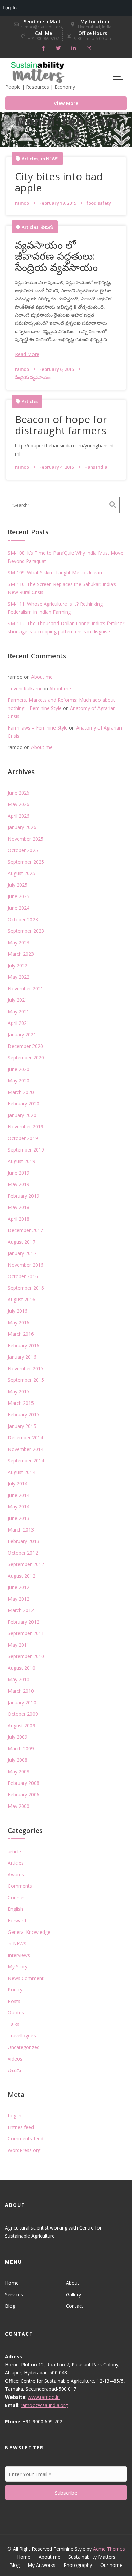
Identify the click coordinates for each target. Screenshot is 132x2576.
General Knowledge (29, 1932)
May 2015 (19, 1391)
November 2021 (26, 988)
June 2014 (19, 1495)
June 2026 (19, 793)
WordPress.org (24, 2150)
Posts (14, 2001)
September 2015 (26, 1380)
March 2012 (21, 1610)
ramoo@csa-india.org (44, 2405)
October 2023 (23, 919)
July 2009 (18, 1737)
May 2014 (19, 1507)
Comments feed (26, 2139)
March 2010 (21, 1691)
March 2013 (21, 1530)
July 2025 (18, 885)
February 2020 (24, 1104)
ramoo (22, 203)
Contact (75, 2306)
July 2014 (18, 1484)
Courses (17, 1897)
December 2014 (25, 1438)
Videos (15, 2059)
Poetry (15, 1990)
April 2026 (19, 816)
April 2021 (19, 1023)
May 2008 (19, 1771)
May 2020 (19, 1081)
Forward (17, 1920)
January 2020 (22, 1115)
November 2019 (26, 1127)
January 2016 (22, 1357)
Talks (14, 2024)
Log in (15, 2116)
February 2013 (24, 1541)
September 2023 (26, 931)
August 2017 (21, 1242)
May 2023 (19, 942)
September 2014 (26, 1461)
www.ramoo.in (44, 2397)
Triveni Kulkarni (24, 688)
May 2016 (19, 1322)
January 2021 (22, 1034)
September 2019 (26, 1150)
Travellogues (22, 2036)
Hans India (96, 467)
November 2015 (26, 1368)
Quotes (16, 2013)
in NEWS (50, 159)
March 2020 (21, 1092)
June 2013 (19, 1518)
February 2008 (24, 1783)
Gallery (73, 2294)
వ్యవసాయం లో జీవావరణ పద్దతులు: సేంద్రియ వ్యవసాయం (56, 256)
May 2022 (19, 977)
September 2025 (26, 862)
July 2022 (18, 965)
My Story (18, 1967)
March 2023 (21, 954)
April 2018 (19, 1219)
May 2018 (19, 1207)
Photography (78, 2565)
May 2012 (19, 1599)
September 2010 (26, 1656)
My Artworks (42, 2565)
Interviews (19, 1955)
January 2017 (22, 1253)
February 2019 (24, 1196)
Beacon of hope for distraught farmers (61, 425)
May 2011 (19, 1645)
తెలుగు (47, 227)
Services (14, 2294)
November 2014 (26, 1449)
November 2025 (26, 839)
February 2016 (24, 1345)
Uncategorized (24, 2047)
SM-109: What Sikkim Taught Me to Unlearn (56, 573)
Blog (10, 2306)
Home (12, 2283)
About (73, 2283)
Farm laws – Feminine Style (38, 728)
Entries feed (21, 2127)
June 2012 (19, 1587)
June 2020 (19, 1069)
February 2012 (24, 1622)
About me (42, 677)
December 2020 (25, 1046)
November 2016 (26, 1265)
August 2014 (21, 1472)
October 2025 (23, 850)
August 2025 (21, 873)
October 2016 (23, 1276)
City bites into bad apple (59, 182)
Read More (27, 354)
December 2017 (25, 1230)
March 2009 (21, 1748)
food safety (99, 203)
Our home (111, 2565)
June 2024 (19, 908)
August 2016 (21, 1299)
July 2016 (18, 1311)
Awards (16, 1874)
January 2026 (22, 827)
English (15, 1909)
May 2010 (19, 1679)
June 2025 (19, 896)
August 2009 (21, 1725)
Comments (20, 1886)
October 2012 (23, 1553)
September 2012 (26, 1564)
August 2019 (21, 1161)
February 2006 (24, 1794)
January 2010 (22, 1702)
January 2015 (22, 1426)
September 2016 (26, 1288)
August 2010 (21, 1668)
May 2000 (19, 1806)
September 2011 (26, 1633)
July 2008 (18, 1760)
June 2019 (19, 1173)
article (14, 1851)
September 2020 (26, 1058)
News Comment (26, 1978)
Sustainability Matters (92, 2557)
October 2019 (23, 1138)
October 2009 (23, 1714)
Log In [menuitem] (10, 8)
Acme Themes (109, 2549)
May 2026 (19, 804)
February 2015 (24, 1414)
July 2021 (18, 1000)
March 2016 (21, 1334)
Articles (30, 159)
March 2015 (21, 1403)
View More (66, 103)
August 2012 (21, 1576)
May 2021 (19, 1011)
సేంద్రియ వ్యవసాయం (33, 377)
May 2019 (19, 1184)
